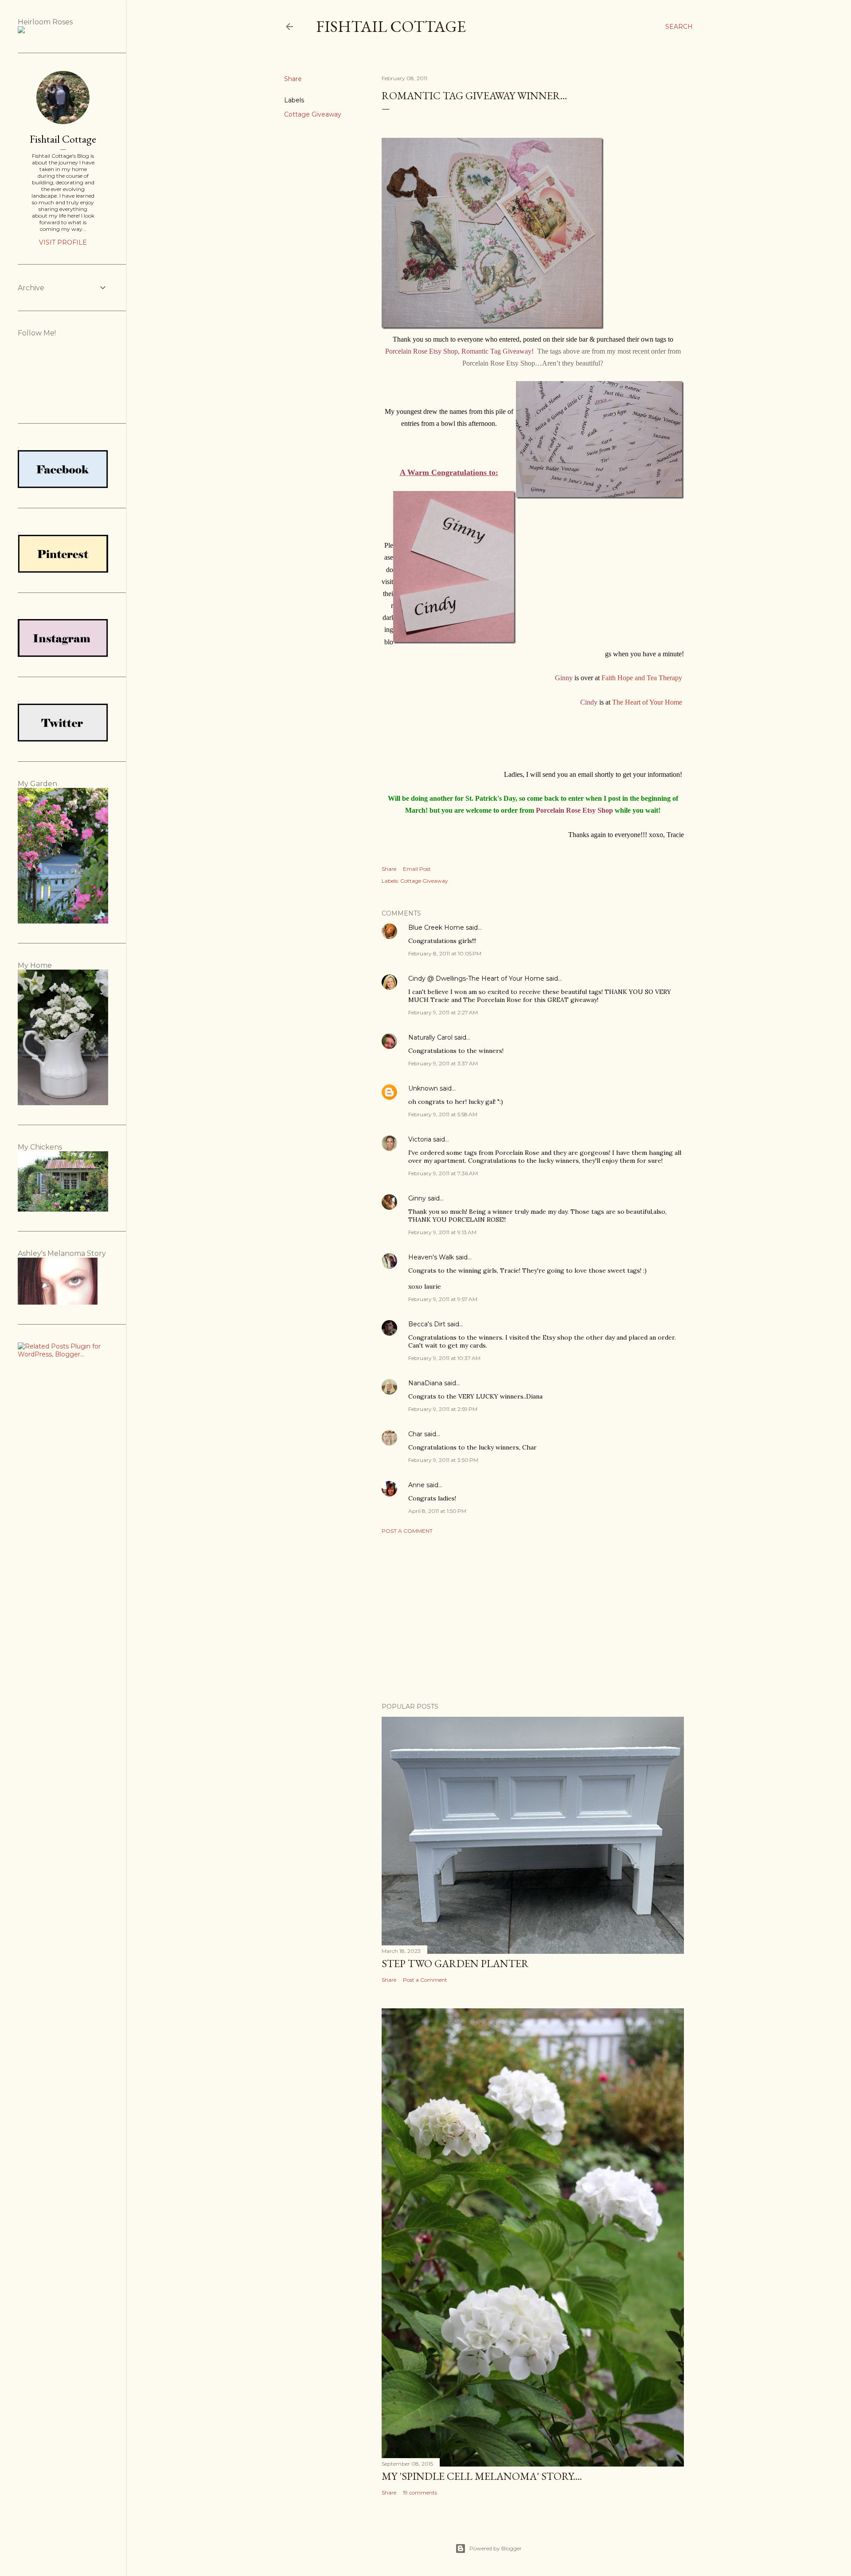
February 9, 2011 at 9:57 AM (443, 1299)
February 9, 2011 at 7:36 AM (443, 1173)
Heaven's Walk (431, 1257)
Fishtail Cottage (391, 26)
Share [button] (293, 79)
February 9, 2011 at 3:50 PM (443, 1460)
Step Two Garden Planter (455, 1963)
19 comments (420, 2492)
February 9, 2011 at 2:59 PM (443, 1409)
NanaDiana (425, 1383)
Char (415, 1434)
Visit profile (63, 242)
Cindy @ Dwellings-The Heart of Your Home (476, 978)
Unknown (423, 1088)
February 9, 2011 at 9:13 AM (442, 1232)
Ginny (417, 1198)
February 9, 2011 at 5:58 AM (443, 1114)
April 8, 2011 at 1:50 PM (437, 1511)
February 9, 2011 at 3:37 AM (443, 1063)
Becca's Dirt (427, 1324)
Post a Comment (407, 1531)
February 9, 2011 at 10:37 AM (444, 1358)
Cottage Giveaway (313, 114)
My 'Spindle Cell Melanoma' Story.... (482, 2476)
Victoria (420, 1139)
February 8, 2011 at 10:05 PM (445, 953)
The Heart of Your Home (647, 702)
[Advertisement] (533, 1618)
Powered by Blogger (496, 2548)
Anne (416, 1485)
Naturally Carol (430, 1037)
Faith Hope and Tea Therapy (642, 678)
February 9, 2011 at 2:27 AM (443, 1012)
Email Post (417, 869)
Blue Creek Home (436, 928)
